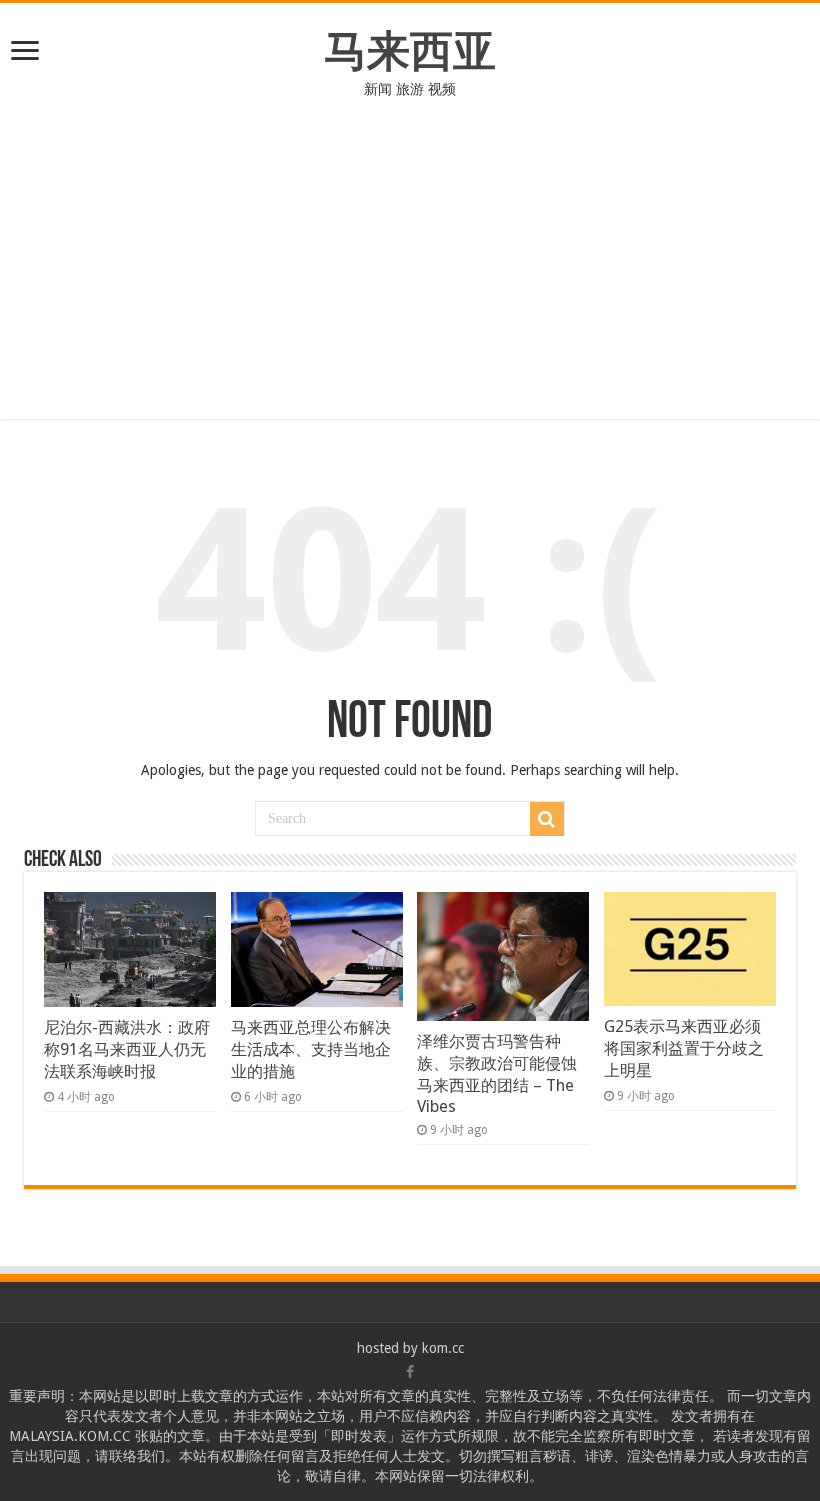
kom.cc (443, 1348)
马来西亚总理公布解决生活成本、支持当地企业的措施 (311, 1049)
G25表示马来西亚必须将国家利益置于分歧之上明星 (684, 1048)
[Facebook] (410, 1372)
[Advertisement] (410, 249)
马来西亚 (410, 51)
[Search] (547, 819)
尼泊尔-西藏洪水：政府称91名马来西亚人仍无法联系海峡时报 (127, 1049)
